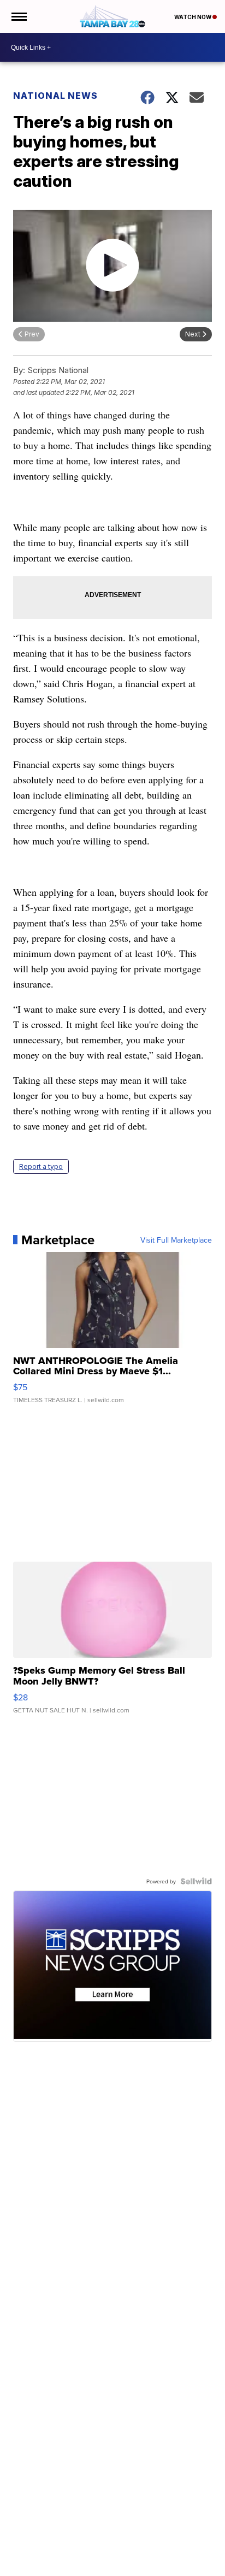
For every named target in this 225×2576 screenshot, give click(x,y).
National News (55, 96)
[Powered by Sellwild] (196, 1881)
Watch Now (193, 17)
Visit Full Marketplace (176, 1240)
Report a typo (41, 1166)
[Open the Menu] (18, 16)
